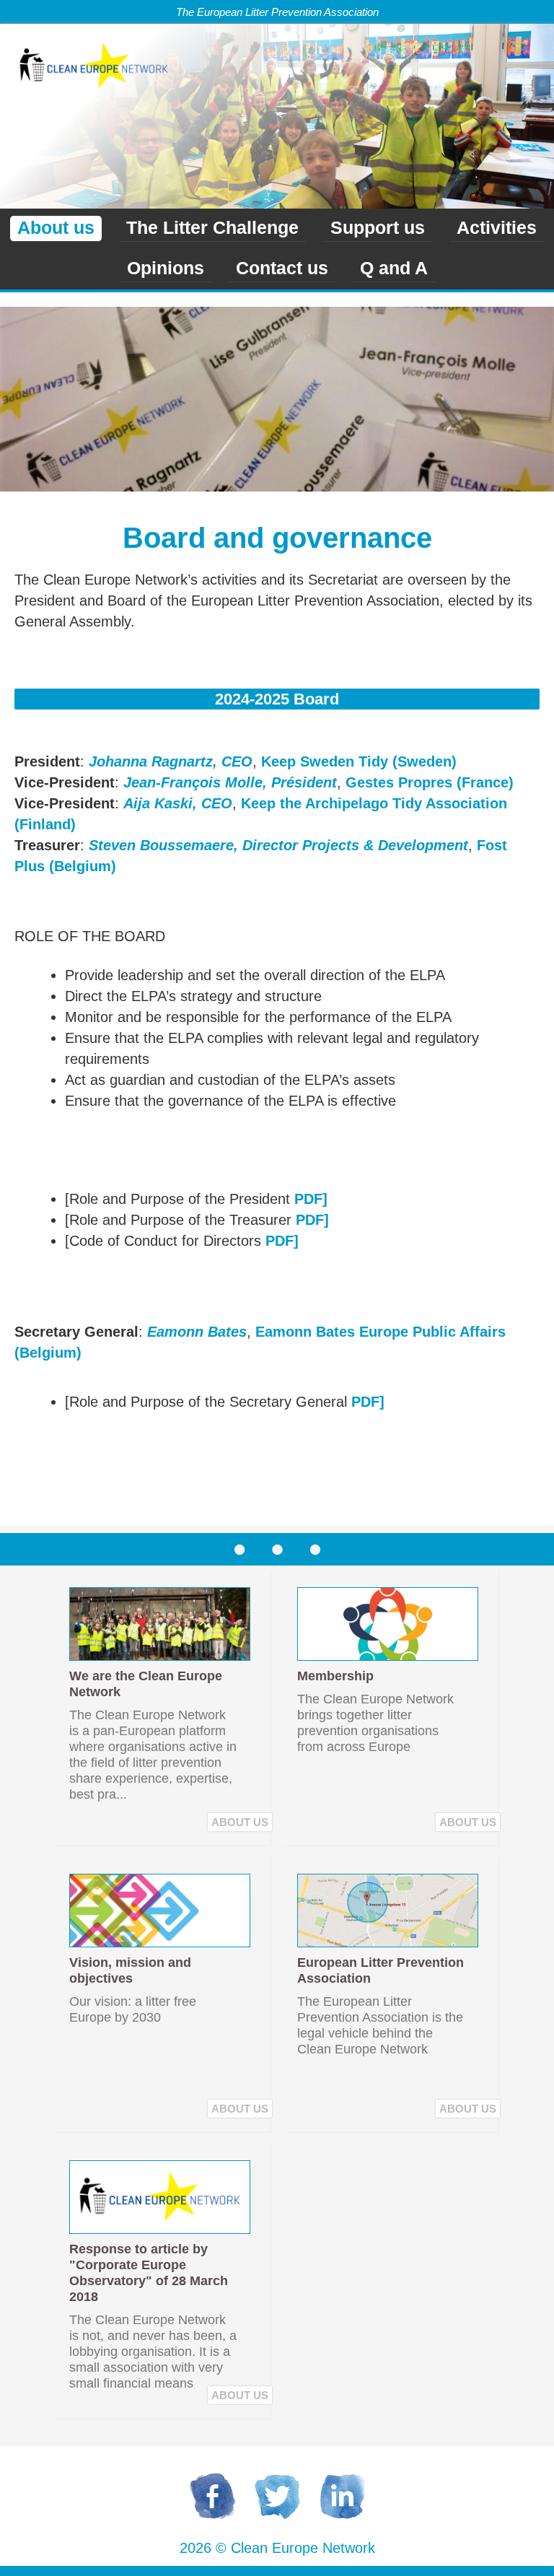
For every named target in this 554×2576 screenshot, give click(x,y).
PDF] (311, 1199)
